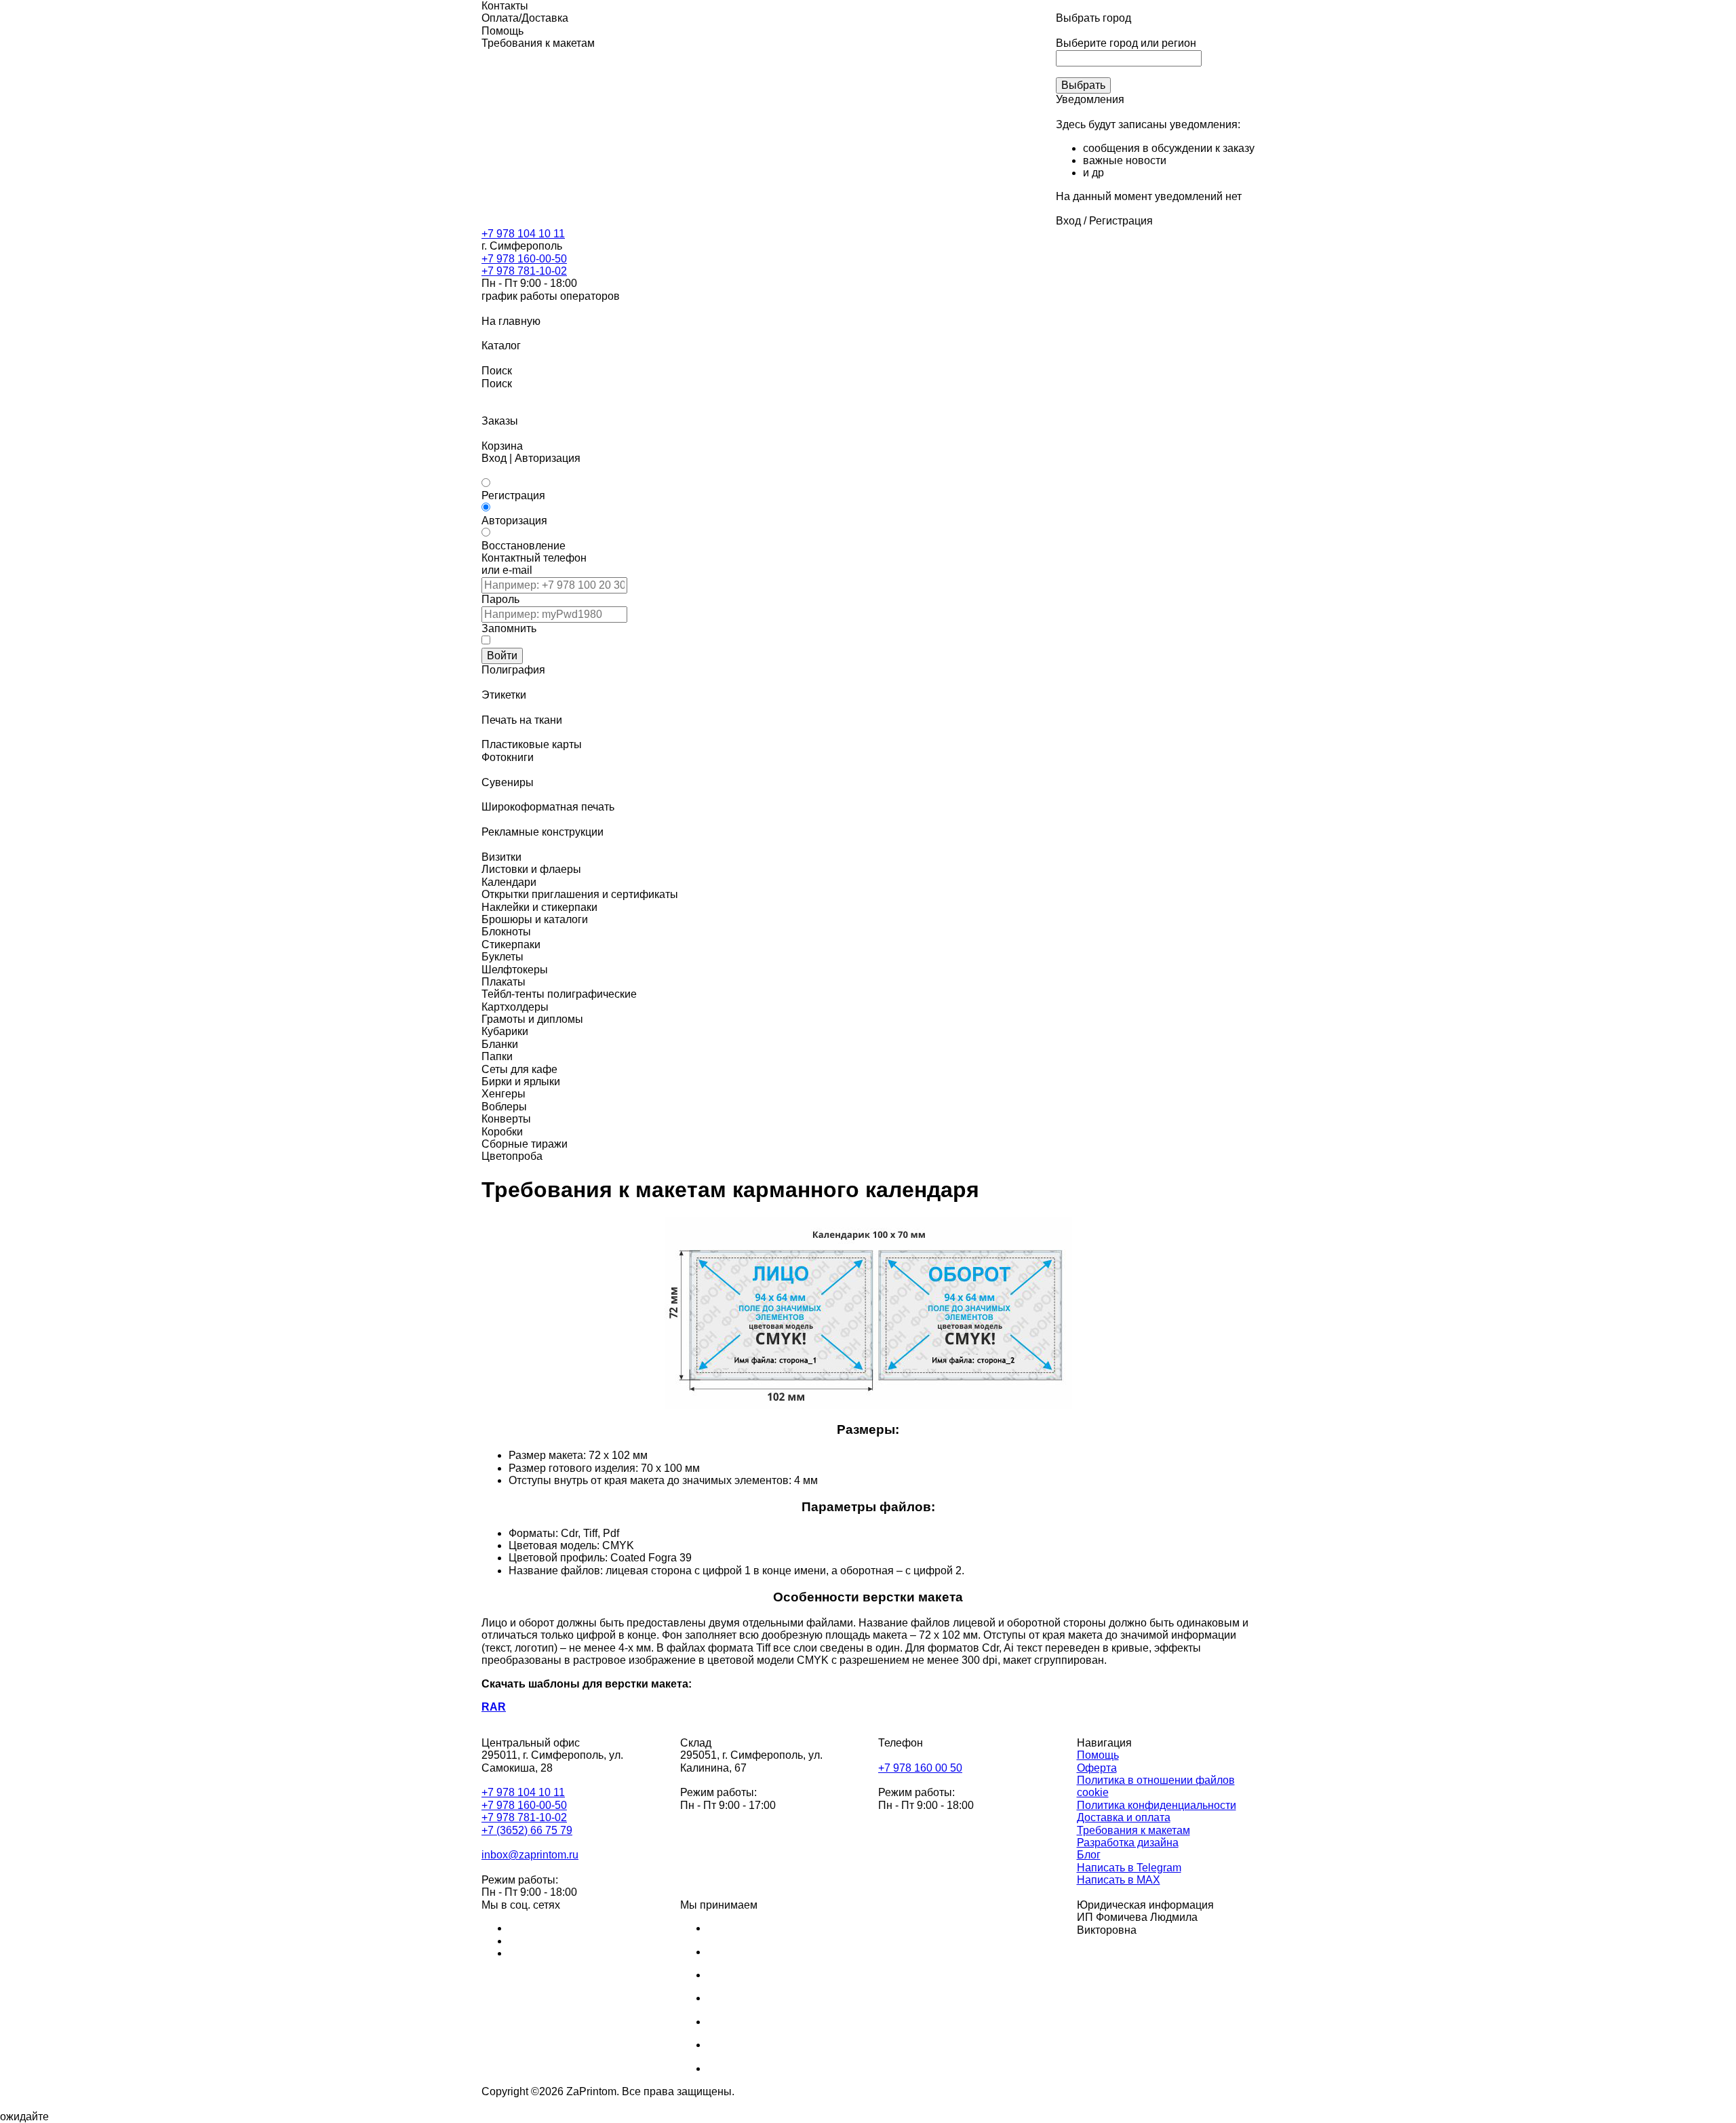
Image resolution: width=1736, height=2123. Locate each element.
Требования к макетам (1133, 1830)
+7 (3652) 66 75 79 (527, 1830)
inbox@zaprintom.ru (530, 1855)
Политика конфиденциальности (1157, 1805)
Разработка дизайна (1128, 1843)
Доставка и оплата (1124, 1817)
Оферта (1097, 1768)
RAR (494, 1707)
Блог (1089, 1855)
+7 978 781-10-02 (524, 271)
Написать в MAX (1119, 1880)
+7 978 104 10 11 (523, 234)
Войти (502, 656)
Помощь (1098, 1755)
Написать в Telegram (1129, 1868)
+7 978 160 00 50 (920, 1768)
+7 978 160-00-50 (524, 259)
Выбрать (1083, 85)
